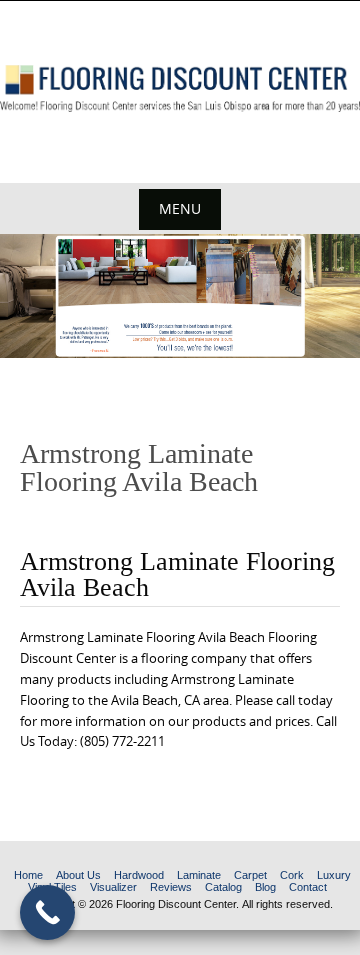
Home (28, 875)
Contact (308, 887)
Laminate (199, 875)
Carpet (250, 875)
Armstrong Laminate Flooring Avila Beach (177, 574)
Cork (292, 875)
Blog (265, 887)
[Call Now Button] (47, 912)
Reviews (171, 887)
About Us (78, 875)
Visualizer (113, 887)
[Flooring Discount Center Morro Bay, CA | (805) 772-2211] (180, 88)
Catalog (223, 887)
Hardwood (139, 875)
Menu (180, 208)
